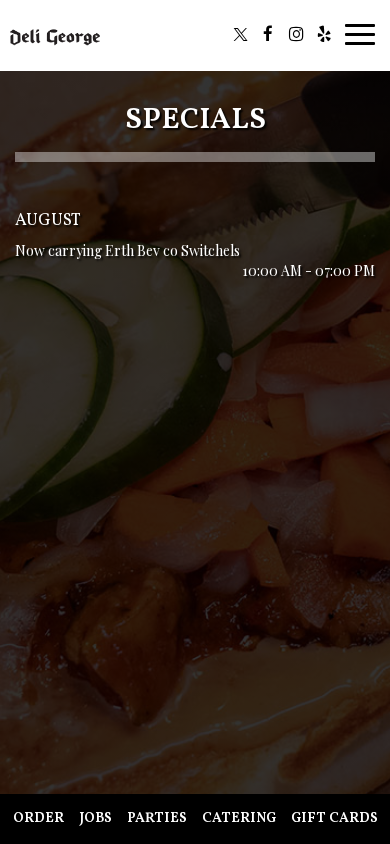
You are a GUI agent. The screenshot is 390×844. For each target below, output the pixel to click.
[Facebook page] (268, 34)
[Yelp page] (324, 34)
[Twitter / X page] (240, 34)
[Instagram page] (296, 34)
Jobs (95, 818)
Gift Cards (334, 818)
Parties (157, 818)
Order (38, 818)
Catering (239, 818)
